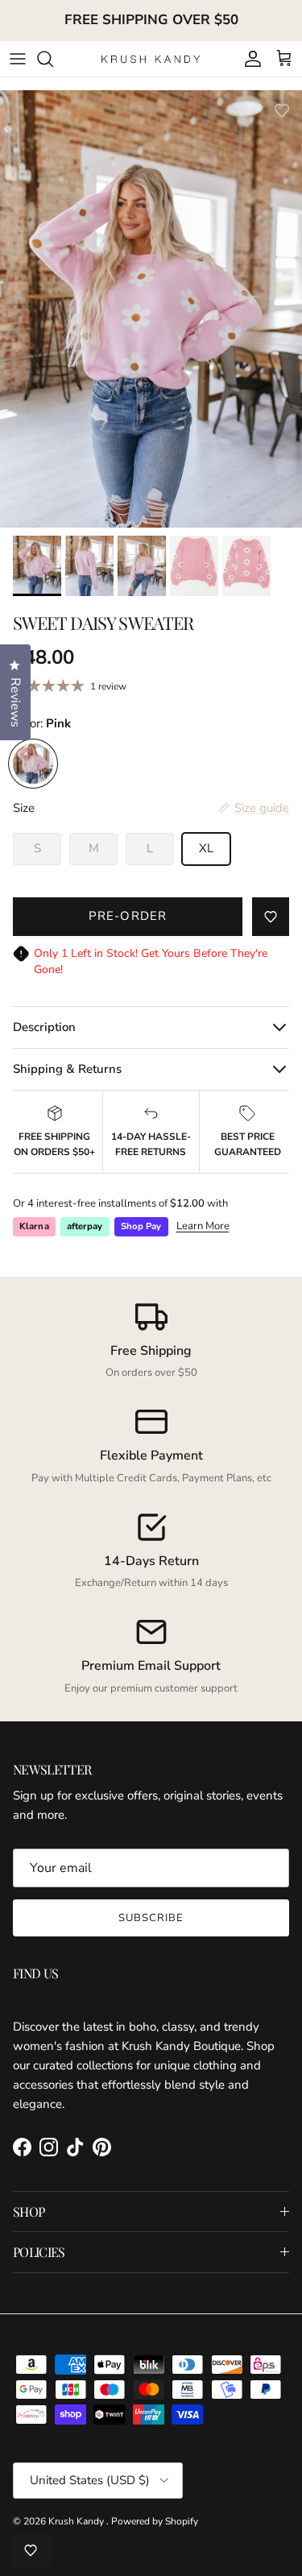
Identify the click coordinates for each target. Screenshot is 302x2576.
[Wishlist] (31, 2550)
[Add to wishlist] (282, 110)
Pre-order (128, 916)
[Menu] (18, 59)
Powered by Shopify (155, 2521)
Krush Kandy (77, 2521)
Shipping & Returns (67, 1069)
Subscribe (151, 1918)
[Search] (53, 59)
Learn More (203, 1226)
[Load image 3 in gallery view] (151, 315)
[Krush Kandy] (151, 58)
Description (44, 1027)
